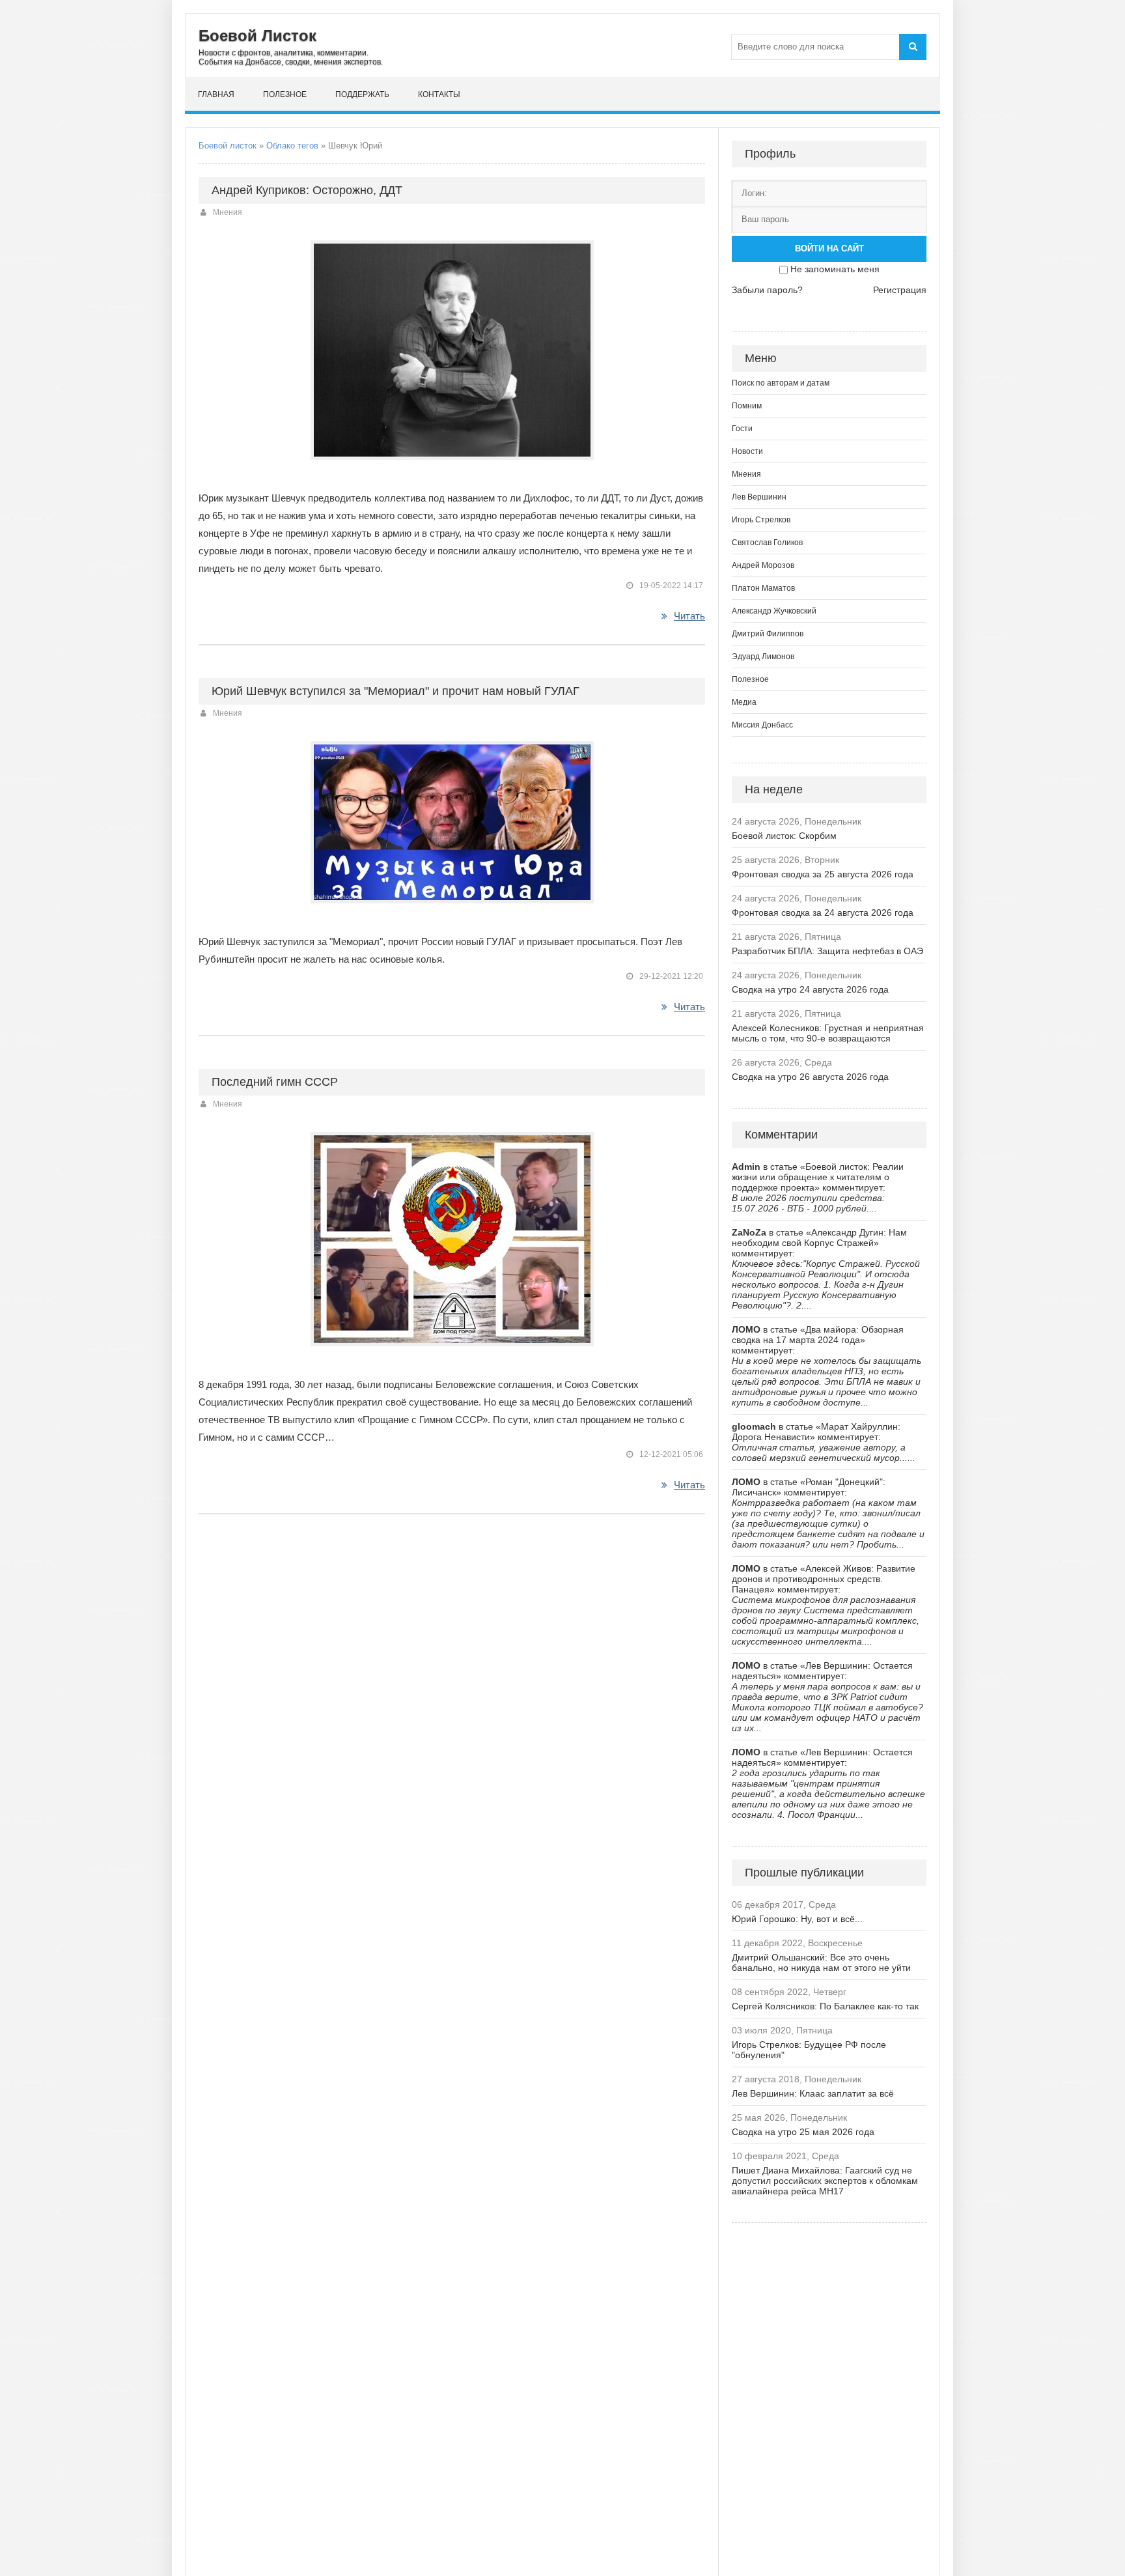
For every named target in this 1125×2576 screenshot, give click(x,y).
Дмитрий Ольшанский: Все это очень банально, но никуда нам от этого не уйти (821, 1962)
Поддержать (362, 94)
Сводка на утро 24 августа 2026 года (810, 989)
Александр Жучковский (774, 611)
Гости (742, 429)
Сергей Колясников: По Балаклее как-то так (825, 2006)
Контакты (439, 94)
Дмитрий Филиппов (768, 634)
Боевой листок (228, 146)
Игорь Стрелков (761, 520)
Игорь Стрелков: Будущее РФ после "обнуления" (809, 2050)
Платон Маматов (763, 588)
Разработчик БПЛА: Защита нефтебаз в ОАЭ (827, 951)
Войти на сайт (829, 248)
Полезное (285, 94)
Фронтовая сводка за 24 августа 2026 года (823, 913)
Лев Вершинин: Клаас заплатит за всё (813, 2093)
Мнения (228, 212)
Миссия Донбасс (762, 725)
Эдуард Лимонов (763, 657)
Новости (747, 451)
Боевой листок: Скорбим (784, 836)
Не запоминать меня (835, 269)
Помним (747, 406)
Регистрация (900, 290)
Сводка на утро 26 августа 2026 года (810, 1077)
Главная (216, 94)
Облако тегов (292, 146)
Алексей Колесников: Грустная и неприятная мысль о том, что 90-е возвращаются (828, 1033)
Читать (689, 616)
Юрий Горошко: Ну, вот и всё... (797, 1919)
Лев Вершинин (759, 497)
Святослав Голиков (767, 543)
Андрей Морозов (763, 565)
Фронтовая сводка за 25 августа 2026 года (823, 874)
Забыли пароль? (767, 290)
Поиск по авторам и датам (781, 383)
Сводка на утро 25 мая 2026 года (803, 2132)
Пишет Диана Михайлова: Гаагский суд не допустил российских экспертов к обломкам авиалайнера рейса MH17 (825, 2181)
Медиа (744, 702)
